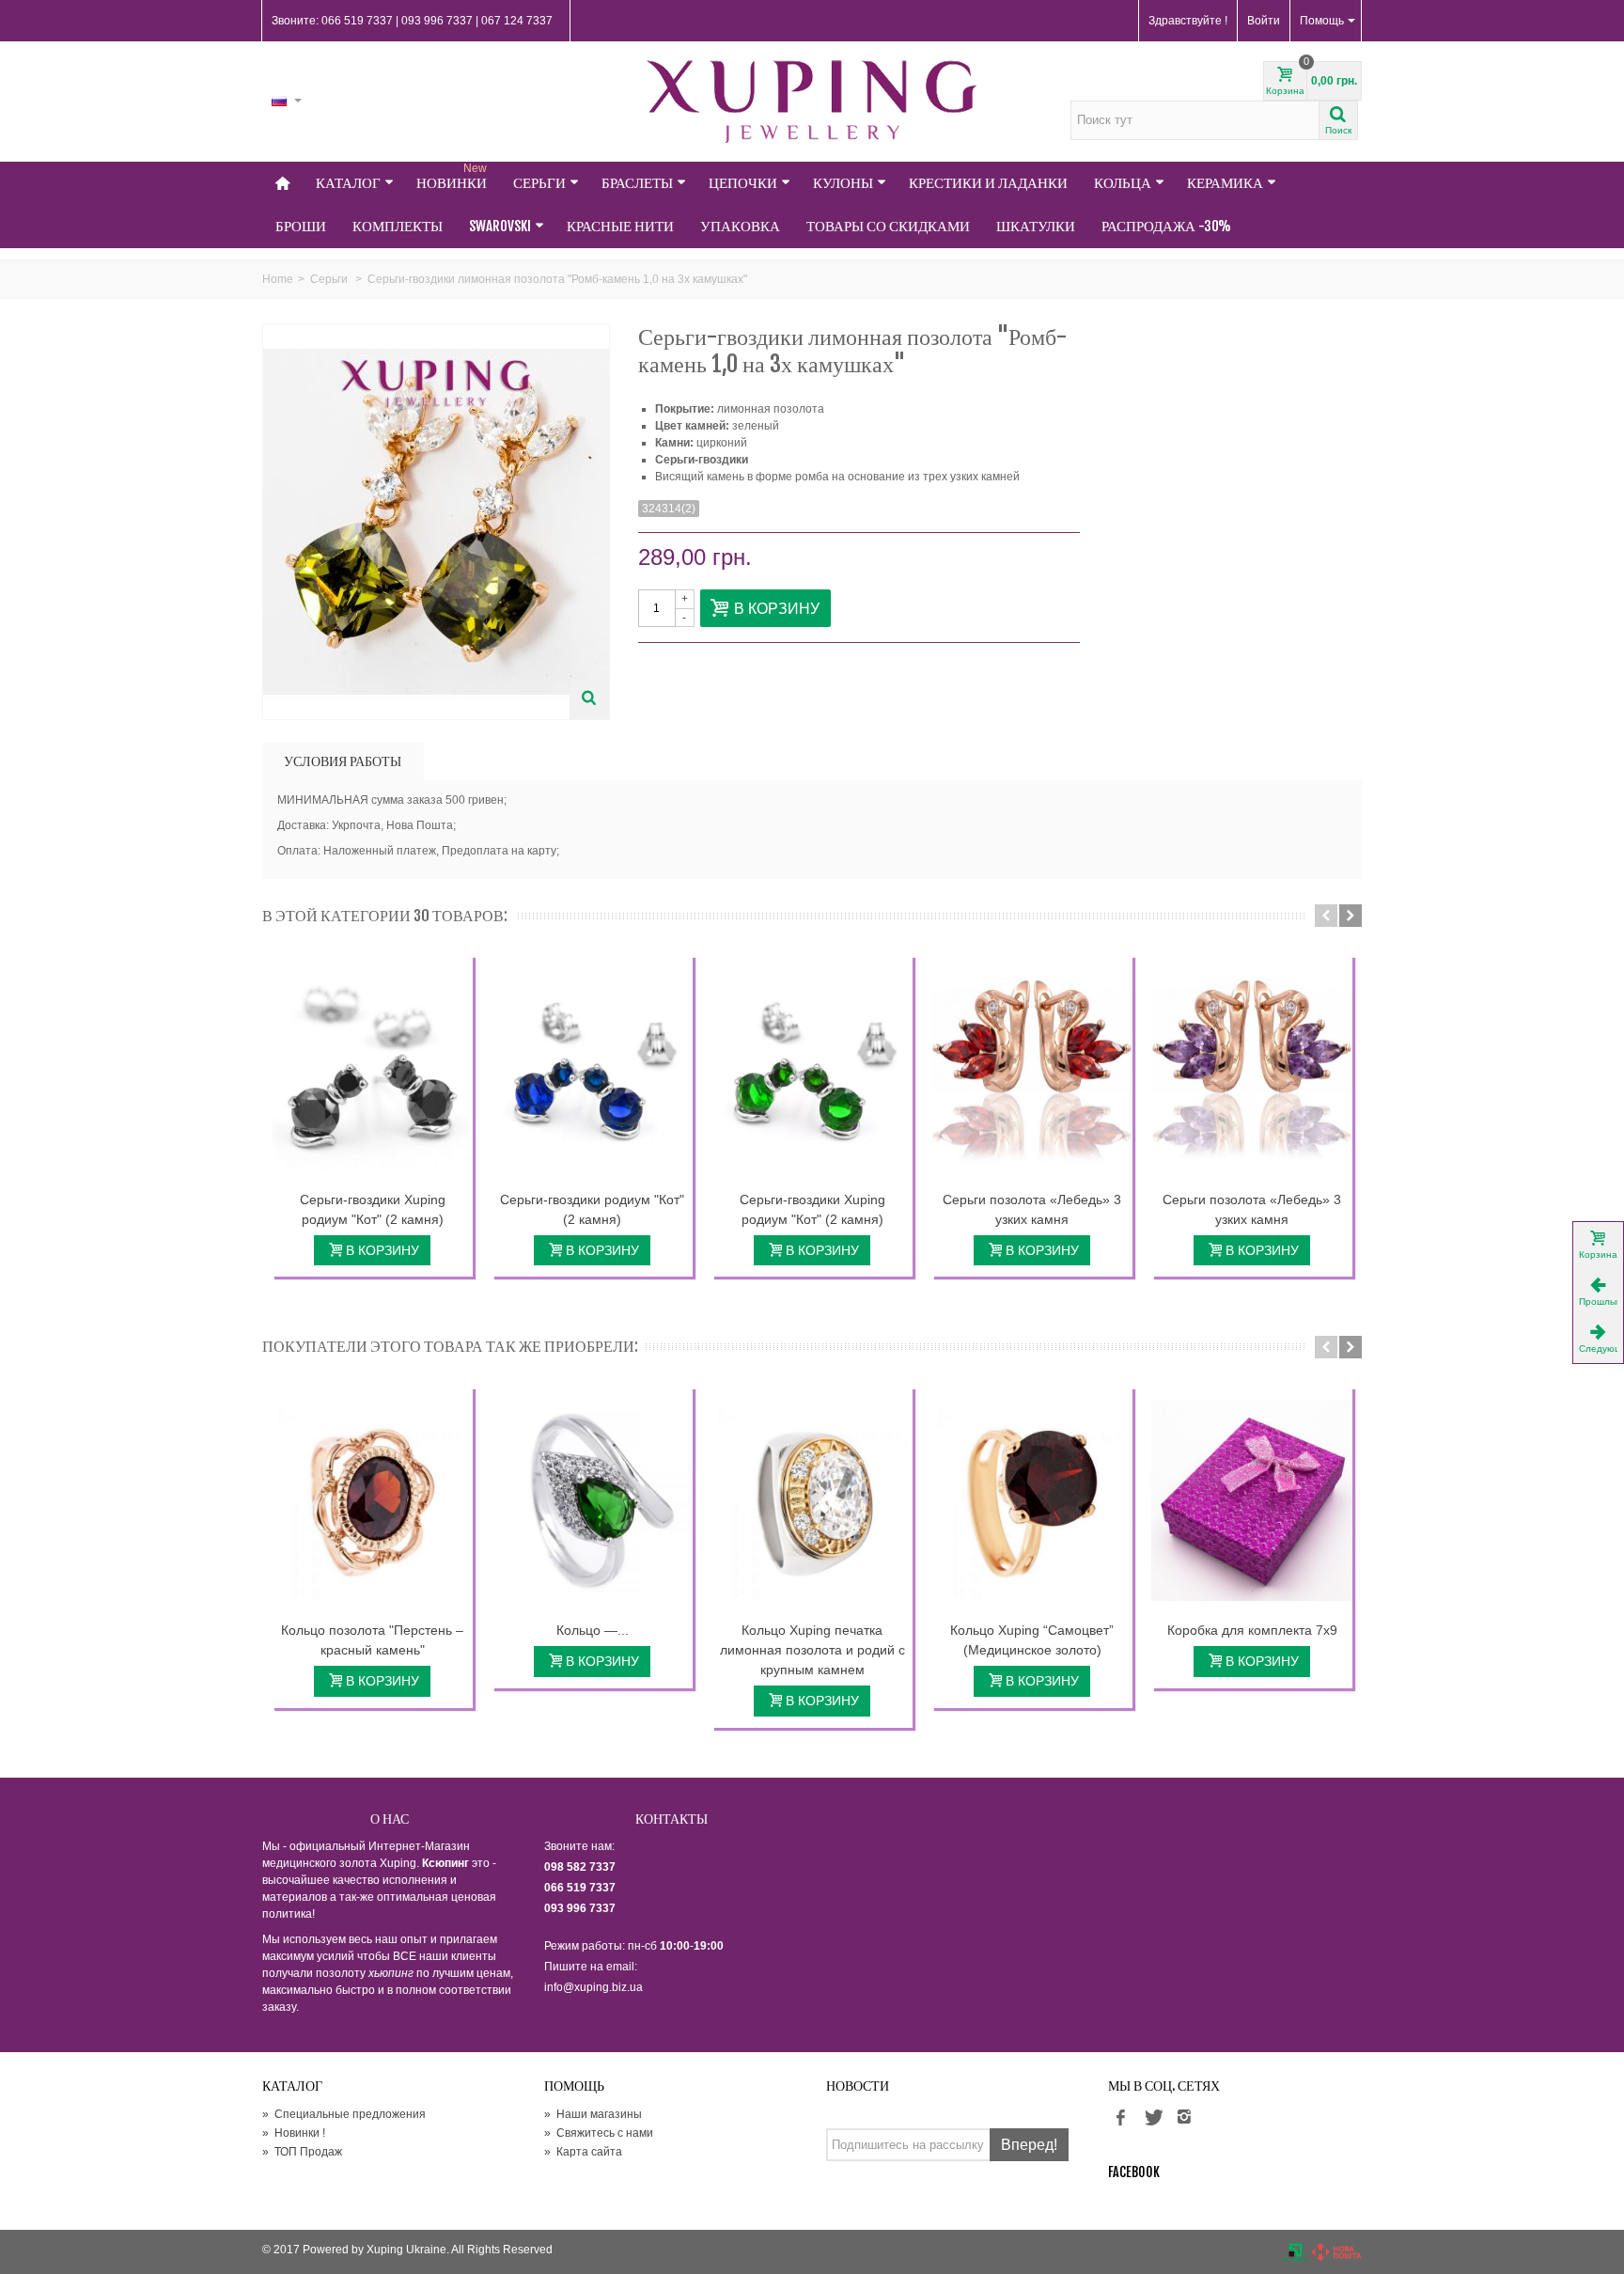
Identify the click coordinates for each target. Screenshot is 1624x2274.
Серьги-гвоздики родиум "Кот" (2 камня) (592, 1209)
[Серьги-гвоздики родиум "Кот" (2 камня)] (592, 1070)
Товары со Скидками (888, 226)
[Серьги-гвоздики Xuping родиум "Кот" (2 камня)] (372, 1070)
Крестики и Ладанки (988, 183)
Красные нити (620, 226)
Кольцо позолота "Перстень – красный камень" (372, 1640)
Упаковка (740, 226)
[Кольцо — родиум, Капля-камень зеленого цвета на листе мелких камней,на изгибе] (592, 1501)
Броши (301, 226)
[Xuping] (812, 102)
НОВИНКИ (452, 177)
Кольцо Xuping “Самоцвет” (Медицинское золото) (1032, 1640)
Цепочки (743, 183)
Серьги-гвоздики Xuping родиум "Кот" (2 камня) (373, 1209)
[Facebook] (1120, 2118)
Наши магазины (593, 2114)
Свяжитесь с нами (599, 2133)
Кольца (1123, 183)
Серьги (539, 183)
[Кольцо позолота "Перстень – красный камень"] (372, 1501)
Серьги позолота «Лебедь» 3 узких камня (1032, 1209)
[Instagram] (1184, 2118)
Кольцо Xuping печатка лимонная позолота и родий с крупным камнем (812, 1650)
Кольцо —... (593, 1630)
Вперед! (1029, 2145)
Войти (1264, 21)
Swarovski (500, 226)
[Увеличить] (589, 699)
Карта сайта (583, 2152)
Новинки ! (294, 2133)
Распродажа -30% (1166, 226)
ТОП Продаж (302, 2152)
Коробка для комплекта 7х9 (1252, 1630)
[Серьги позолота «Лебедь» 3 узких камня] (1032, 1070)
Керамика (1225, 183)
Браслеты (637, 183)
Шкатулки (1036, 226)
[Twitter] (1152, 2118)
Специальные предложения (344, 2114)
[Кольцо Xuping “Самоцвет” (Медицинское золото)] (1032, 1501)
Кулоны (843, 183)
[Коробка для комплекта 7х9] (1252, 1501)
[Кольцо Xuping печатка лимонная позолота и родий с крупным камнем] (812, 1501)
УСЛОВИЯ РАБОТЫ (343, 761)
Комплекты (398, 226)
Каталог (348, 183)
